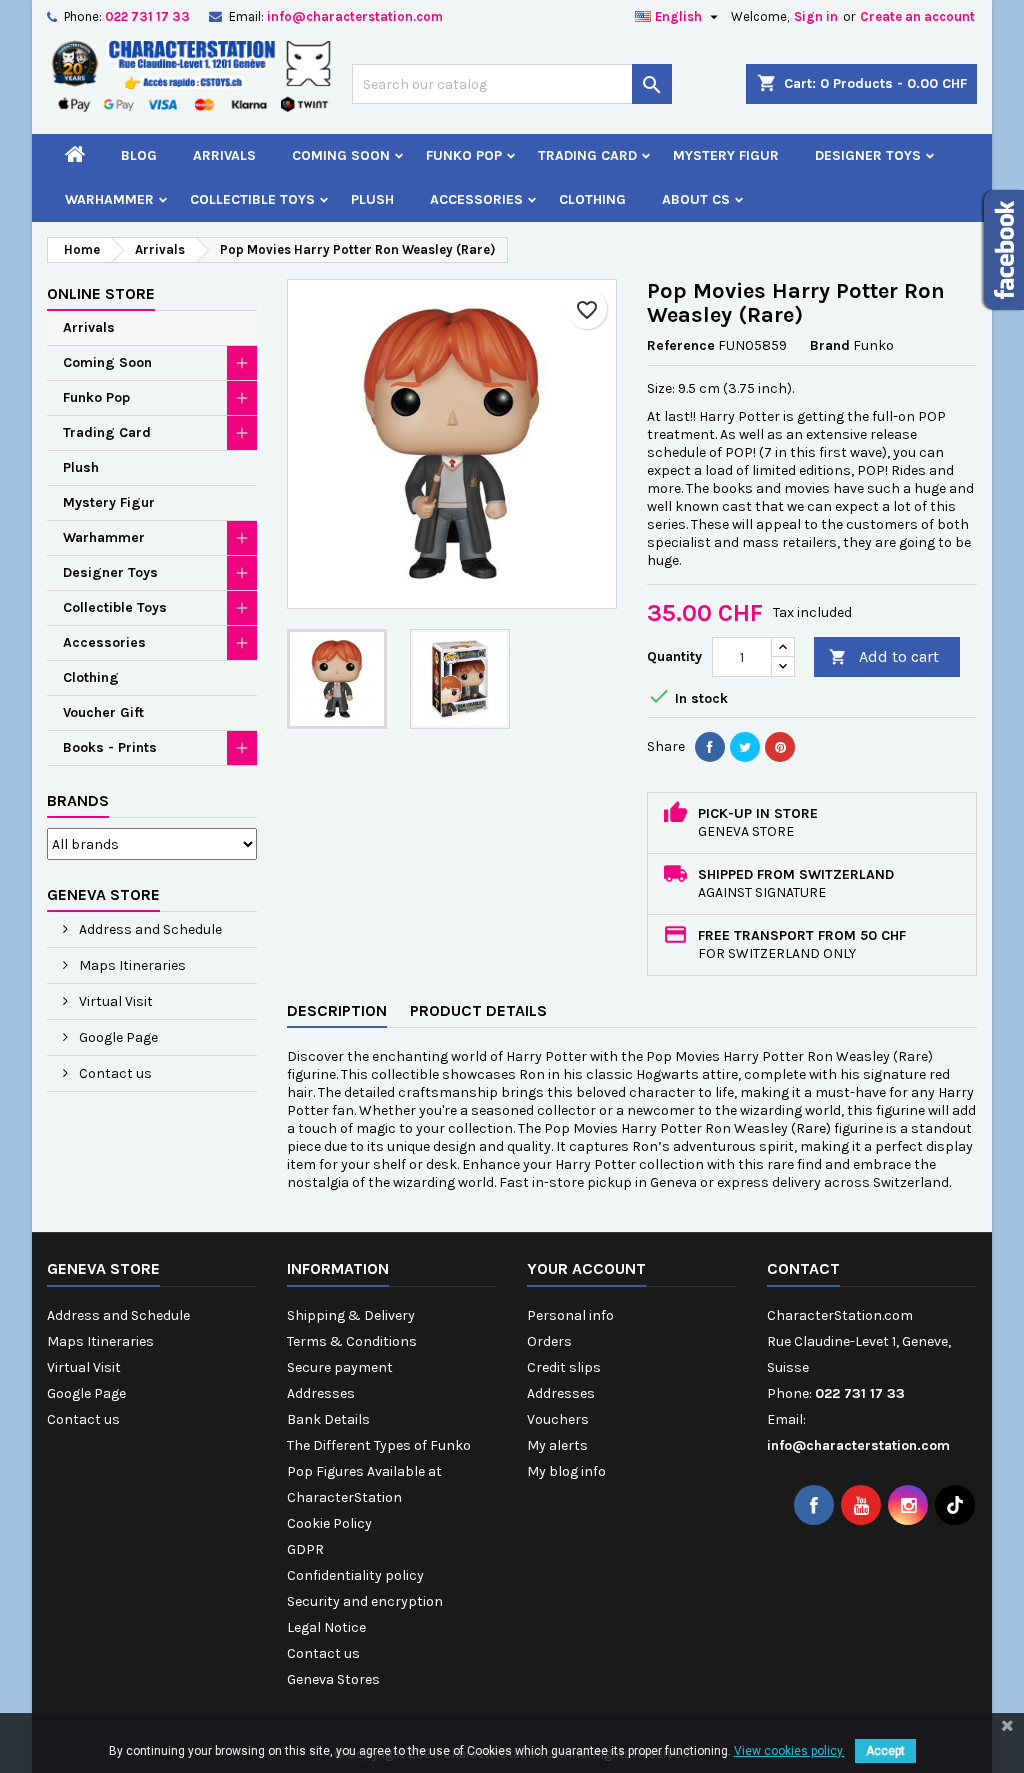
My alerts (557, 1445)
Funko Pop (464, 155)
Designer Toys (868, 155)
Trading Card (587, 155)
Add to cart (884, 656)
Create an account (917, 16)
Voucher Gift (103, 712)
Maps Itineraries (131, 965)
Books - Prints (110, 747)
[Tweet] (745, 747)
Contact (803, 1268)
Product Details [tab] (478, 1010)
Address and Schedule (149, 929)
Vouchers (558, 1419)
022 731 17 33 (147, 16)
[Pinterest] (780, 747)
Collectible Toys (252, 199)
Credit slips (564, 1367)
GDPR (305, 1549)
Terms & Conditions (352, 1341)
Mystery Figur (726, 155)
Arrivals (224, 155)
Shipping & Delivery (351, 1315)
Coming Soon (341, 155)
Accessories (476, 199)
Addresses (321, 1393)
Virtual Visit (114, 1001)
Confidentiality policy (355, 1575)
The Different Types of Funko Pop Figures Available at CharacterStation (379, 1471)
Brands (78, 800)
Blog (139, 155)
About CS (696, 199)
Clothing (592, 199)
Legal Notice (326, 1627)
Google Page (117, 1037)
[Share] (710, 747)
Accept (885, 1751)
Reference (681, 345)
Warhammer (109, 199)
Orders (549, 1341)
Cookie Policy (329, 1523)
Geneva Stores (333, 1679)
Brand (830, 345)
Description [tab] (337, 1010)
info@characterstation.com (355, 16)
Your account (586, 1268)
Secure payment (340, 1367)
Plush (372, 199)
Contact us (114, 1073)
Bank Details (328, 1419)
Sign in (816, 16)
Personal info (570, 1315)
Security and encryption (365, 1601)
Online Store (101, 293)
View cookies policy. (789, 1751)
